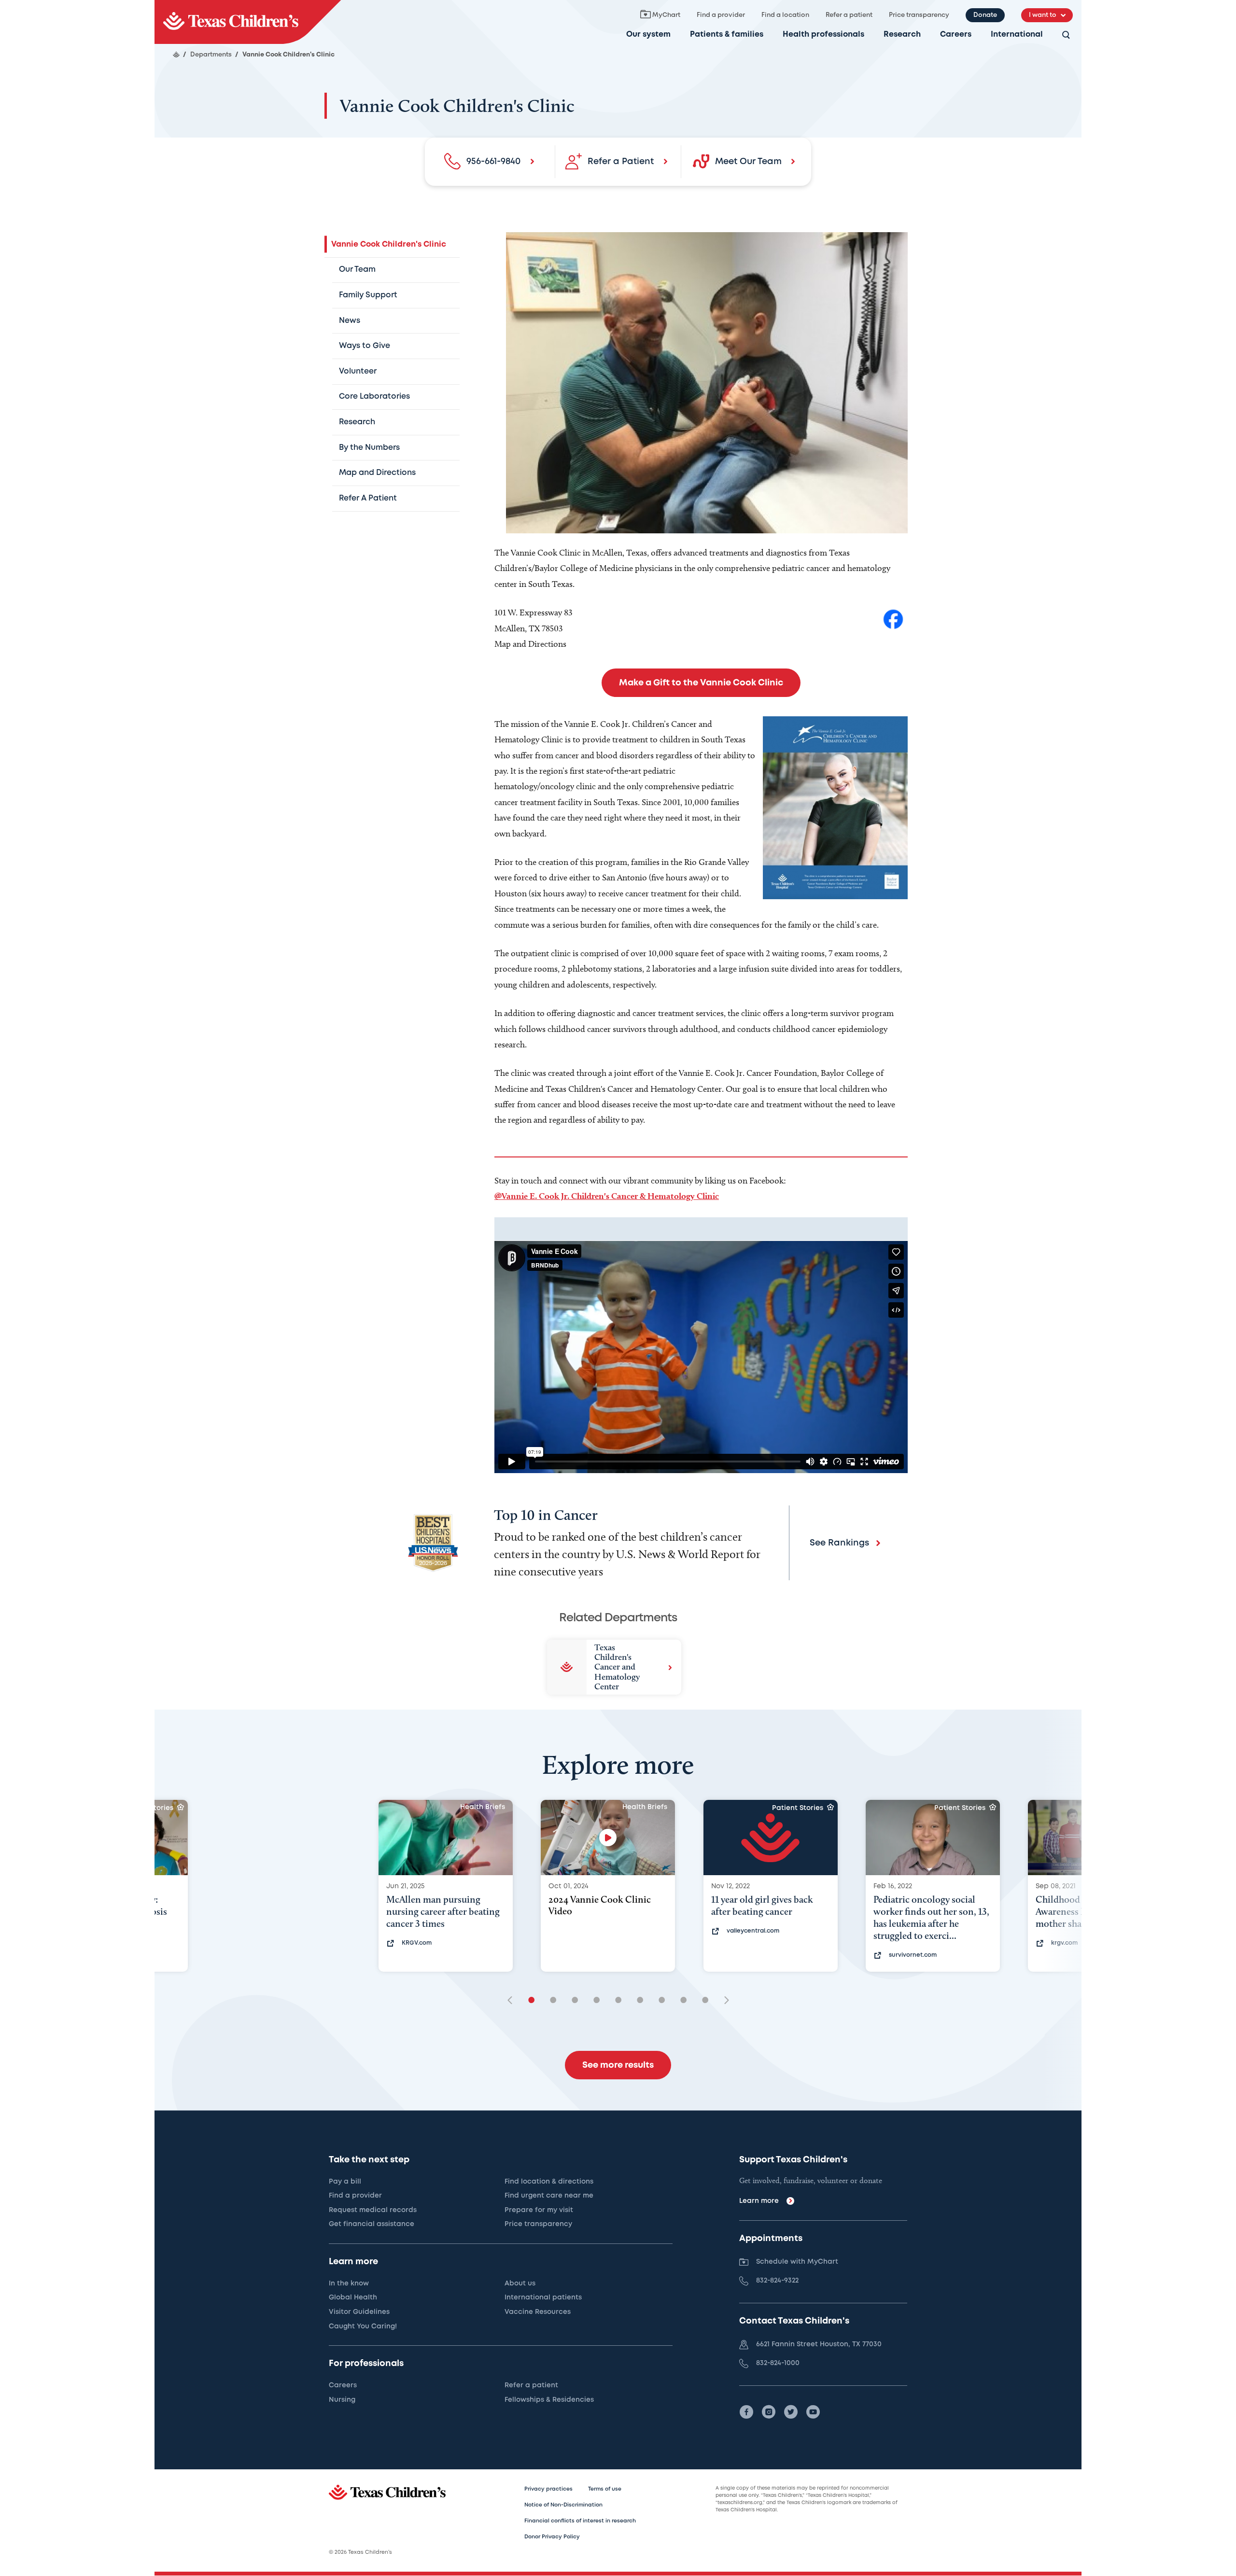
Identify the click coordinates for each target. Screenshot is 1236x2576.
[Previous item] (513, 2001)
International (1017, 35)
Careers (956, 35)
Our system (648, 35)
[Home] (176, 55)
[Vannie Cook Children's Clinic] (248, 22)
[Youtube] (813, 2412)
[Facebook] (746, 2412)
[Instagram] (769, 2412)
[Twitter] (791, 2412)
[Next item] (723, 2001)
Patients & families (727, 35)
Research (902, 35)
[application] (701, 1357)
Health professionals (823, 35)
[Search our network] (1066, 35)
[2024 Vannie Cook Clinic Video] (608, 1838)
